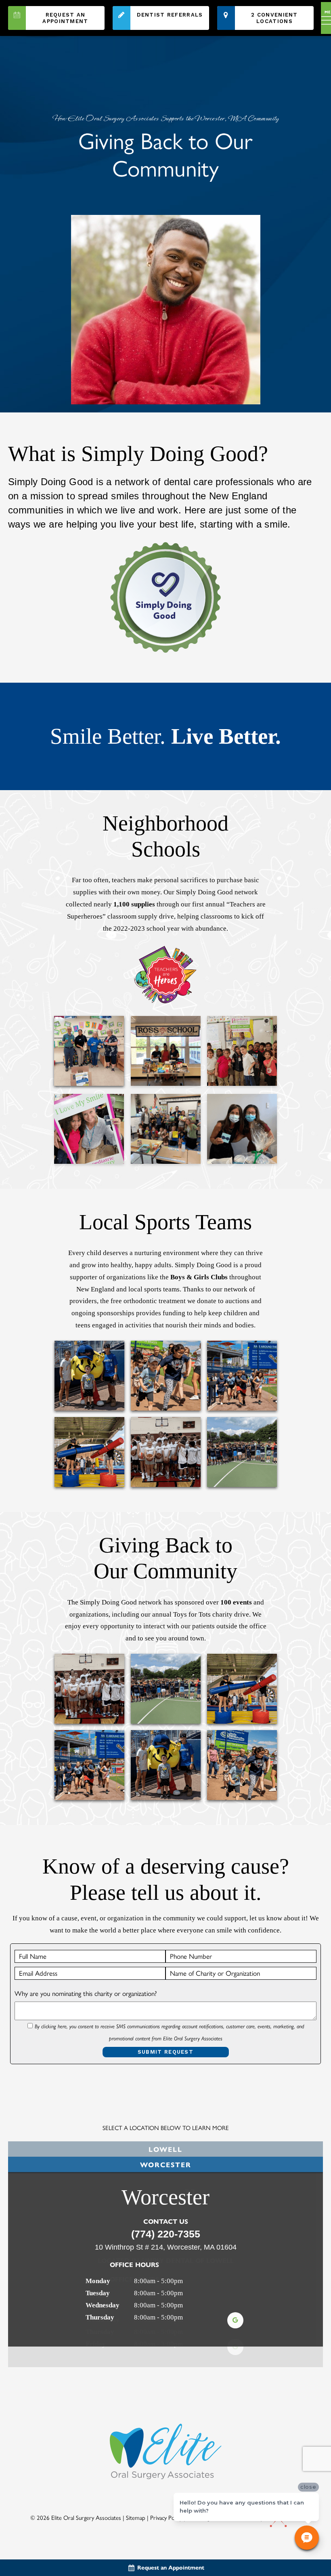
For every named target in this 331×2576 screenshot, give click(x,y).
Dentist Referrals (170, 15)
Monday (98, 2281)
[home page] (2, 18)
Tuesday (98, 2293)
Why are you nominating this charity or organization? (86, 1994)
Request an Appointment (65, 18)
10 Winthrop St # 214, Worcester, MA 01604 (166, 2247)
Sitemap (136, 2497)
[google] (235, 2320)
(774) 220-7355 (166, 2234)
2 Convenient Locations (274, 18)
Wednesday (103, 2305)
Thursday (100, 2317)
